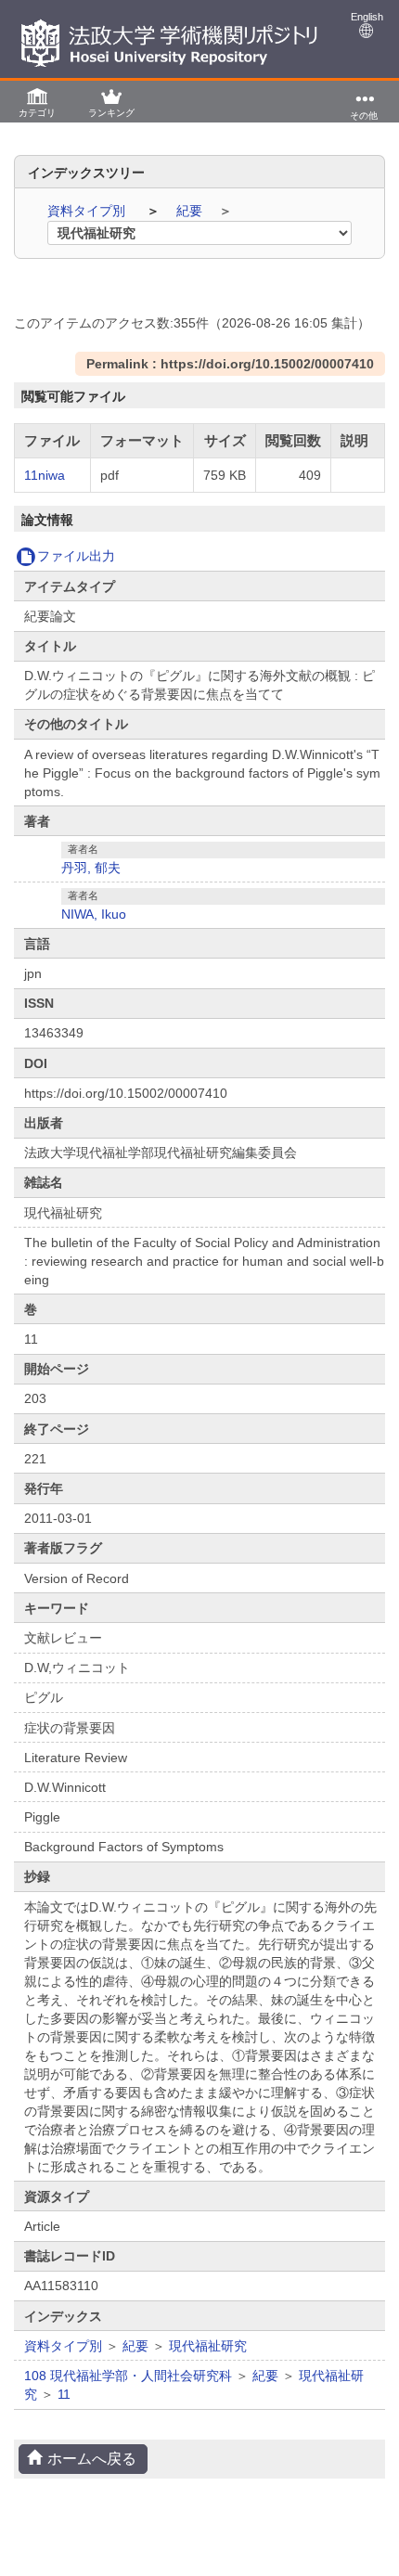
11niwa (45, 475)
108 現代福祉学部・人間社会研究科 (128, 2376)
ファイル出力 (76, 556)
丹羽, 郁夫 (91, 868)
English (367, 17)
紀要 (191, 211)
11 (64, 2394)
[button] (37, 102)
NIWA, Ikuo (94, 914)
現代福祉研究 (208, 2346)
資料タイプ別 (88, 211)
